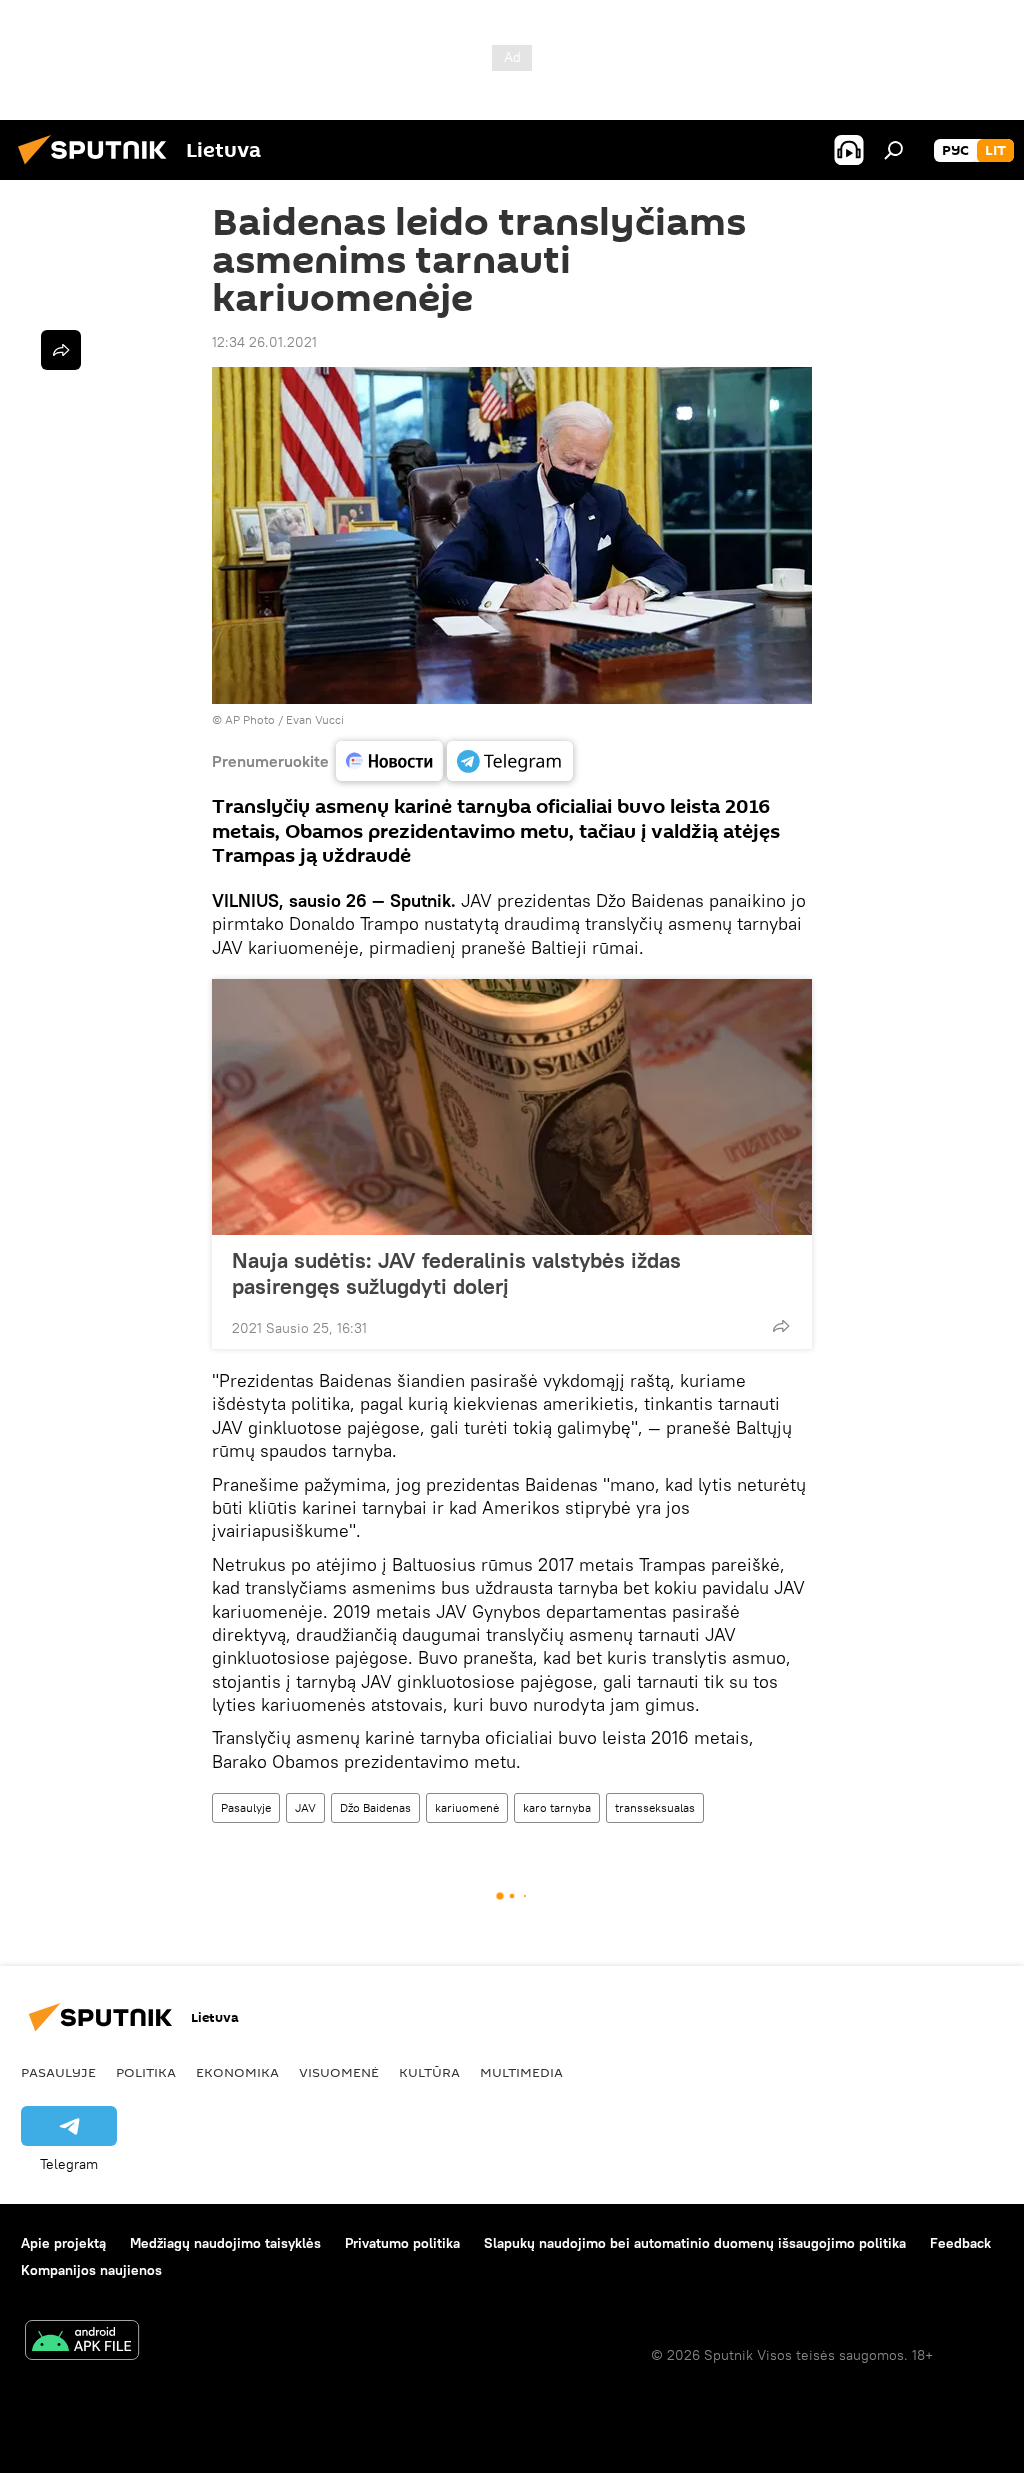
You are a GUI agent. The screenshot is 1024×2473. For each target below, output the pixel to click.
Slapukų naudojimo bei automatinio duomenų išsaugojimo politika (695, 2243)
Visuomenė (339, 2072)
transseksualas (655, 1807)
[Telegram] (510, 761)
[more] (781, 1326)
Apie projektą (63, 2243)
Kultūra (429, 2072)
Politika (146, 2072)
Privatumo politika (402, 2243)
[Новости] (389, 761)
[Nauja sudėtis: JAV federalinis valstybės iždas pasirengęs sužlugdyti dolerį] (512, 1107)
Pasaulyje (246, 1807)
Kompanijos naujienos (91, 2270)
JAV (305, 1807)
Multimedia (521, 2072)
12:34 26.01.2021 (264, 342)
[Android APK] (82, 2342)
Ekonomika (237, 2072)
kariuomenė (467, 1807)
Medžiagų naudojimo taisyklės (225, 2243)
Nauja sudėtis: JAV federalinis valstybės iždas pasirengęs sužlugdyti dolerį (456, 1273)
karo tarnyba (557, 1807)
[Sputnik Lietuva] (98, 167)
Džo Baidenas (375, 1807)
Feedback (960, 2243)
